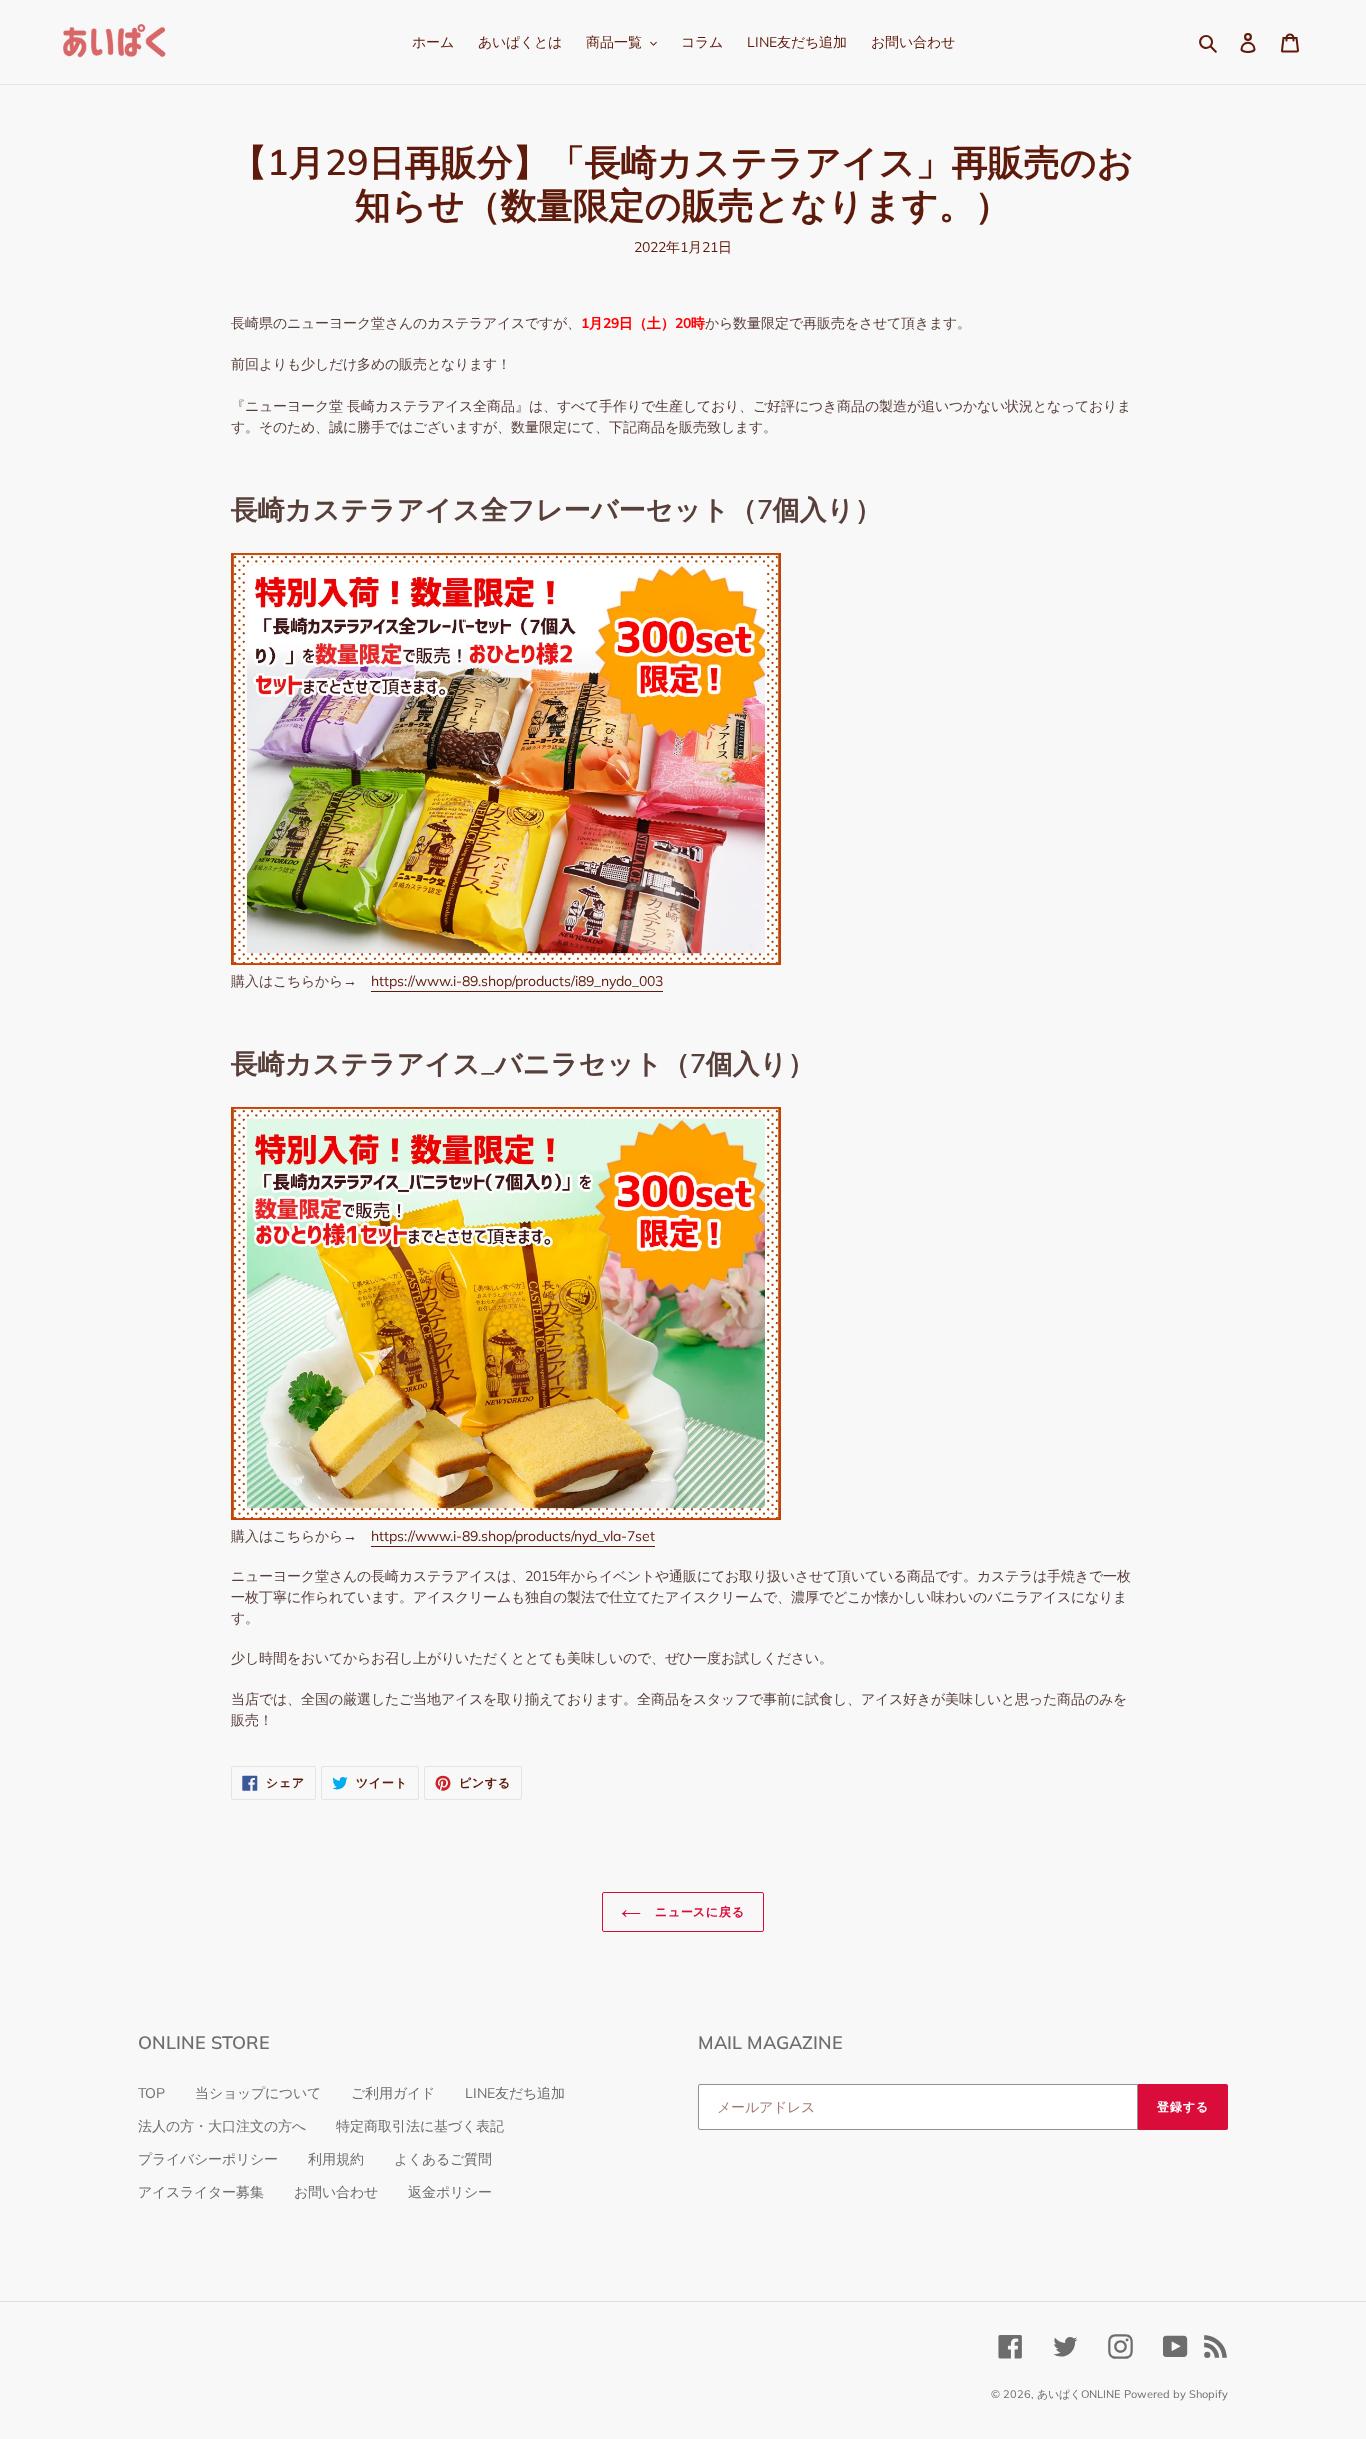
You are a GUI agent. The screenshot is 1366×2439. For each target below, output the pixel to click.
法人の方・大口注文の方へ (222, 2126)
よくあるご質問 (443, 2159)
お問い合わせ (336, 2192)
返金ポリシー (450, 2192)
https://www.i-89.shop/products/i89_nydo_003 (517, 981)
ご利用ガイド (393, 2093)
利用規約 (336, 2159)
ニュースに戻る (698, 1911)
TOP (151, 2093)
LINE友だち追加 (515, 2093)
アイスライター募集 (201, 2192)
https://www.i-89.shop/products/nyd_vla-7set (513, 1536)
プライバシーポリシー (208, 2159)
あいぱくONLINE (1078, 2394)
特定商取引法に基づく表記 (420, 2126)
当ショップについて (258, 2093)
